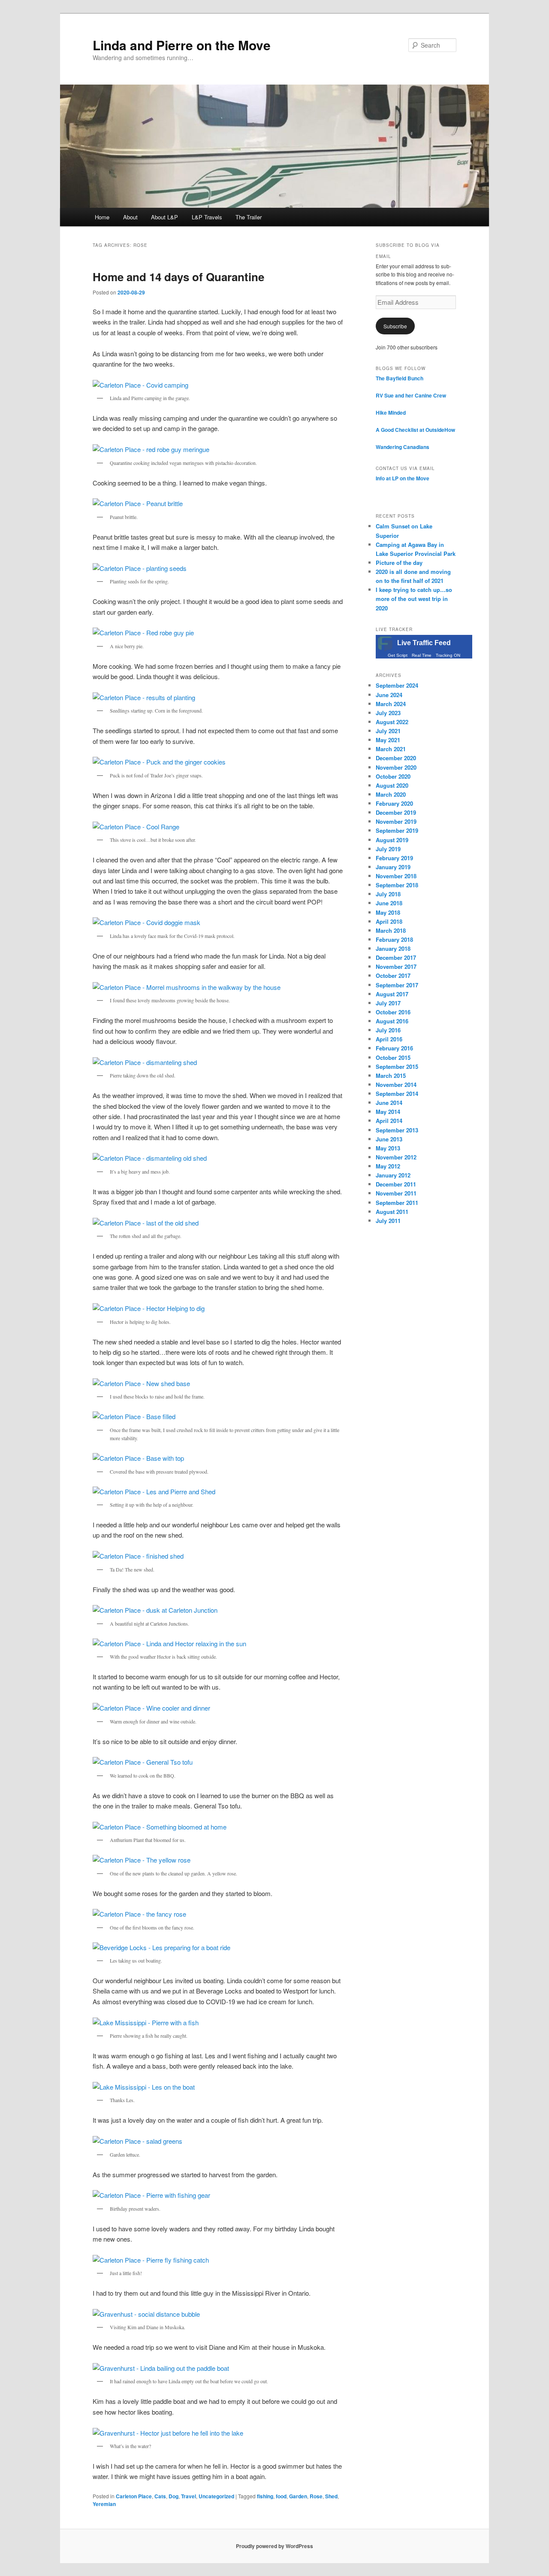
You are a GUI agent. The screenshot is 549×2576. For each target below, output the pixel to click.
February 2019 (394, 858)
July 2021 (388, 731)
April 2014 (389, 1121)
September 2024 (397, 685)
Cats (160, 2496)
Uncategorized (216, 2496)
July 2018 (388, 894)
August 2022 (392, 722)
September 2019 (397, 830)
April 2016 (389, 1039)
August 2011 (392, 1212)
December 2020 (396, 758)
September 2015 (397, 1067)
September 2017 (397, 985)
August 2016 (392, 1021)
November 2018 (396, 876)
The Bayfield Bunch (400, 378)
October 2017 (393, 975)
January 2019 (393, 867)
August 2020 (392, 785)
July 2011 (388, 1221)
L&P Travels (207, 217)
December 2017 (396, 957)
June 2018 (389, 903)
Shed (331, 2496)
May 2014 (388, 1112)
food (281, 2496)
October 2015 (393, 1057)
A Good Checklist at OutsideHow (415, 430)
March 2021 (391, 749)
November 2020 (396, 767)
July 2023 (388, 713)
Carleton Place (134, 2496)
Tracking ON (448, 655)
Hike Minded (391, 413)
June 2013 (389, 1139)
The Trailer (249, 217)
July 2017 (388, 1003)
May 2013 (388, 1148)
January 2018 (393, 948)
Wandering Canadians (403, 447)
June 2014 (389, 1103)
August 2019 (392, 840)
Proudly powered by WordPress (274, 2546)
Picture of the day (399, 563)
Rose (316, 2496)
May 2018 (388, 912)
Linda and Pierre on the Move (182, 45)
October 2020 (393, 776)
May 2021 (388, 740)
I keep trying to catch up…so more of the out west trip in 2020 (414, 599)
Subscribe (395, 326)
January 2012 (393, 1175)
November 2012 (396, 1157)
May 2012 (388, 1166)
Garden (298, 2496)
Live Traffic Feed (424, 643)
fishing (265, 2496)
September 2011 (397, 1203)
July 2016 (388, 1030)
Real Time (422, 655)
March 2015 (391, 1076)
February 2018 (394, 939)
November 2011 (396, 1193)
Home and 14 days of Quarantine (178, 277)
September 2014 (397, 1094)
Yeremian (104, 2504)
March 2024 (391, 704)
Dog (173, 2496)
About (130, 217)
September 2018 (397, 885)
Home (102, 217)
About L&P (164, 217)
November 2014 (396, 1085)
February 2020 (394, 803)
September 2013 (397, 1130)
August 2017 (392, 994)
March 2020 (391, 794)
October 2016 (393, 1012)
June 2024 (389, 695)
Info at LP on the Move (403, 478)
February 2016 (394, 1048)
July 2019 (388, 849)
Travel (189, 2496)
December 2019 (396, 812)
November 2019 (396, 821)
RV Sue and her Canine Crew (411, 395)
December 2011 (396, 1184)
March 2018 (391, 930)
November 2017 (396, 966)
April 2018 (389, 921)
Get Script (398, 655)
